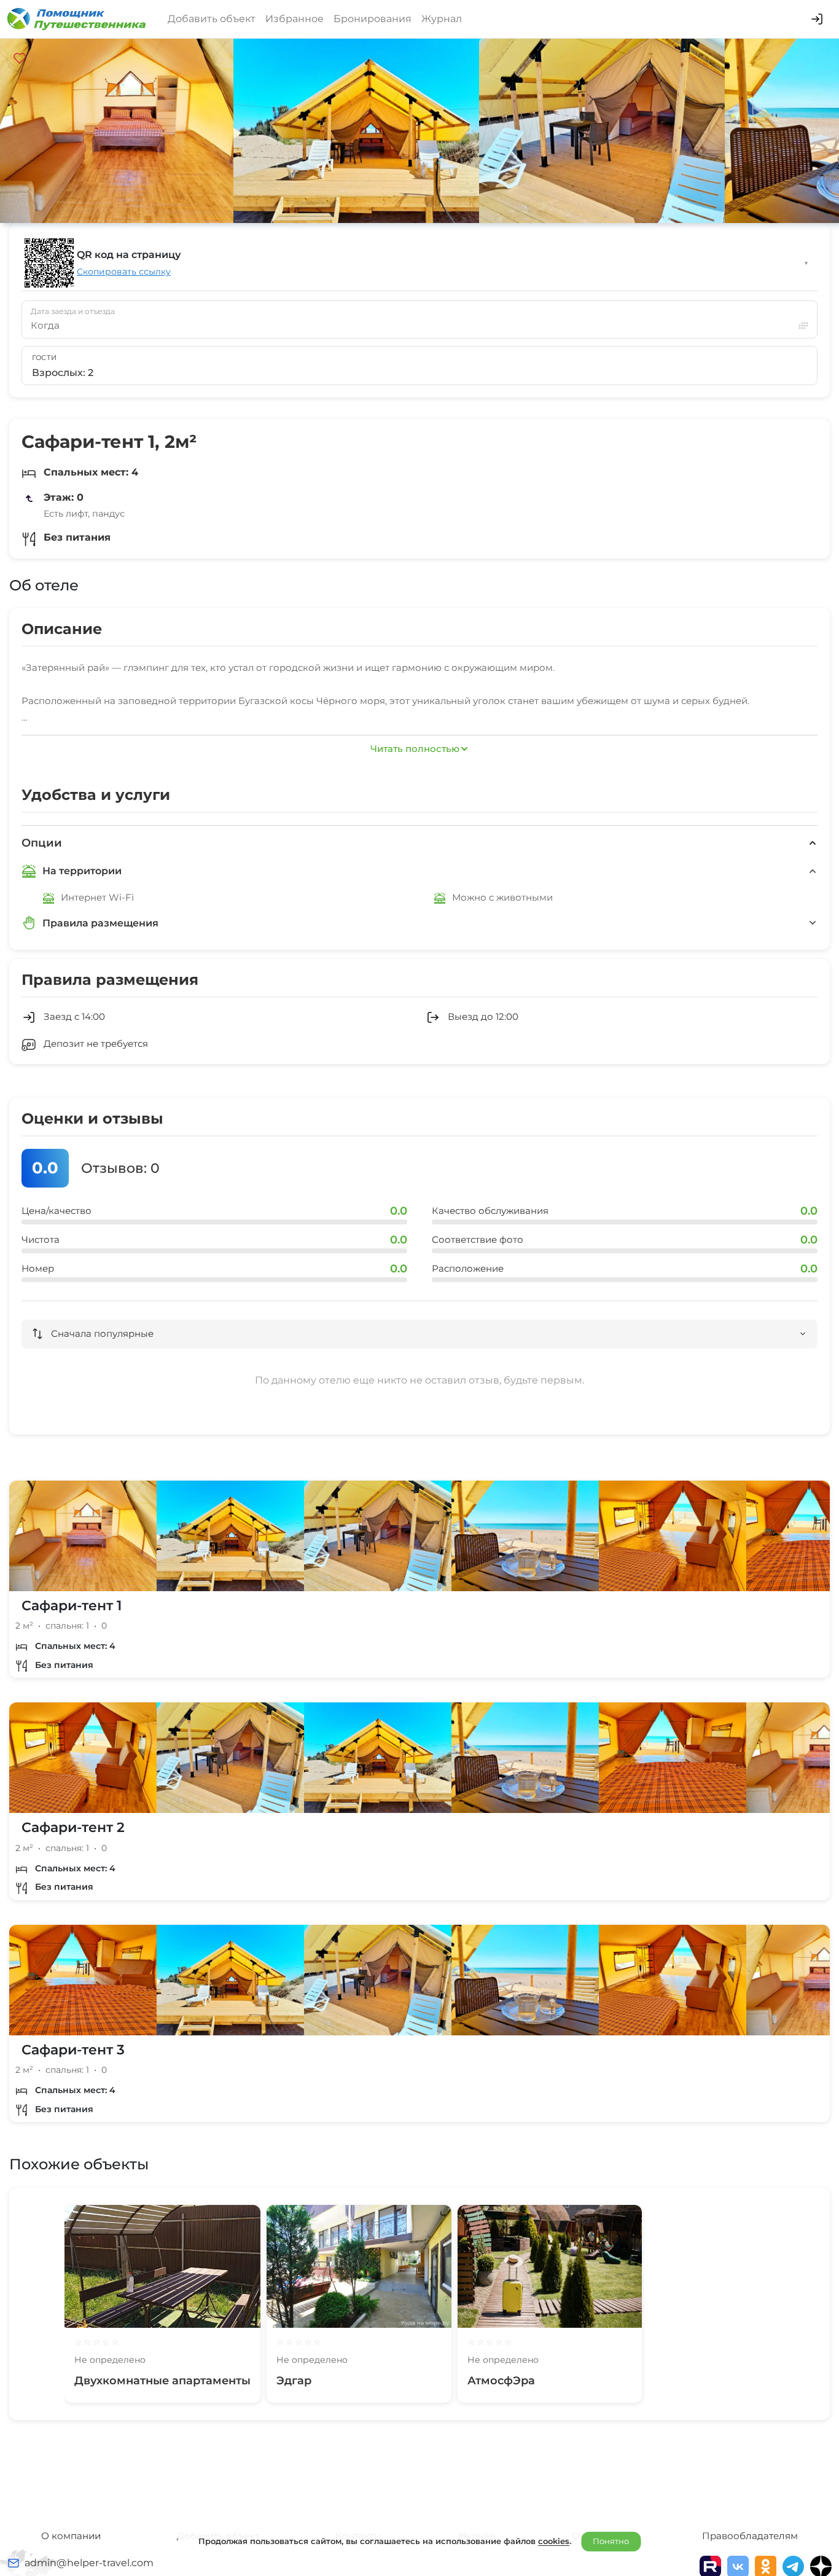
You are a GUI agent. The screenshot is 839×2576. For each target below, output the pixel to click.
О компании (71, 2536)
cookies (554, 2541)
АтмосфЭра (501, 2381)
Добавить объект (212, 19)
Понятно (611, 2541)
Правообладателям (750, 2536)
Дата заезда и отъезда (73, 311)
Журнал (442, 19)
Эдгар (294, 2381)
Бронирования (373, 19)
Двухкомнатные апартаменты (162, 2381)
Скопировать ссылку (124, 272)
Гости (45, 358)
